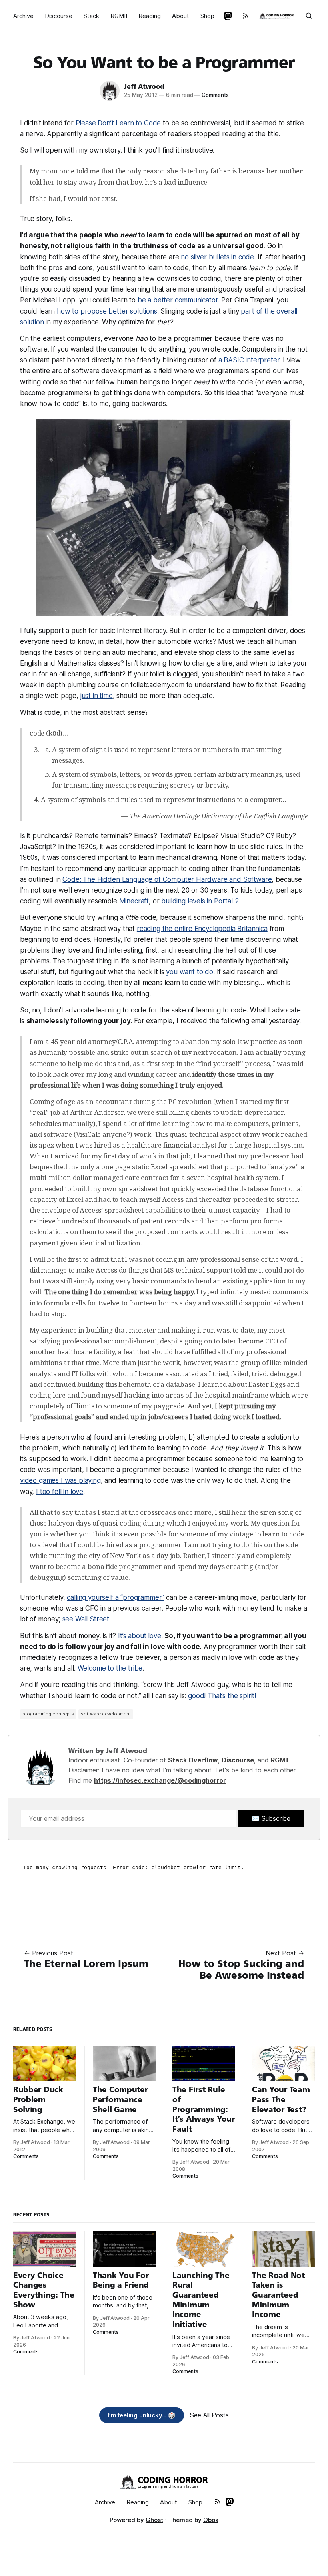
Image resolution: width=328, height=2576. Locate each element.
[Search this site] (309, 16)
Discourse (59, 16)
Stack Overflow (193, 1760)
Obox (211, 2520)
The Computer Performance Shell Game (120, 2099)
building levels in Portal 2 (200, 901)
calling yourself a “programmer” (115, 1597)
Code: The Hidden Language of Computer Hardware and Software (167, 879)
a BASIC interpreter (249, 360)
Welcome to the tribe (110, 1668)
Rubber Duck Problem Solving (38, 2099)
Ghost (154, 2520)
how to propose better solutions (107, 311)
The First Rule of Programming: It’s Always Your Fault (204, 2109)
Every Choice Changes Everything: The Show (44, 2290)
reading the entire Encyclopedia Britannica (202, 929)
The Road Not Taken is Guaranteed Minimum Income (278, 2295)
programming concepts (48, 1714)
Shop (207, 16)
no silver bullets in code (217, 257)
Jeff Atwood (144, 87)
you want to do (190, 972)
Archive (23, 16)
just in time (97, 696)
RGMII (119, 16)
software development (106, 1714)
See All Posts (209, 2415)
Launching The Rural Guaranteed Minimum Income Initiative (201, 2300)
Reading (150, 16)
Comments (211, 95)
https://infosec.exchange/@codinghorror (160, 1780)
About (181, 16)
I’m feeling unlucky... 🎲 (142, 2415)
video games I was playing (60, 1480)
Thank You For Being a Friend (121, 2280)
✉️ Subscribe (271, 1818)
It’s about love (139, 1636)
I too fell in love (60, 1492)
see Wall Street (86, 1619)
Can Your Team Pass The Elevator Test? (281, 2099)
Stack (91, 16)
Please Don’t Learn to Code (118, 123)
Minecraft (134, 901)
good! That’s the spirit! (222, 1696)
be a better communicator (178, 300)
